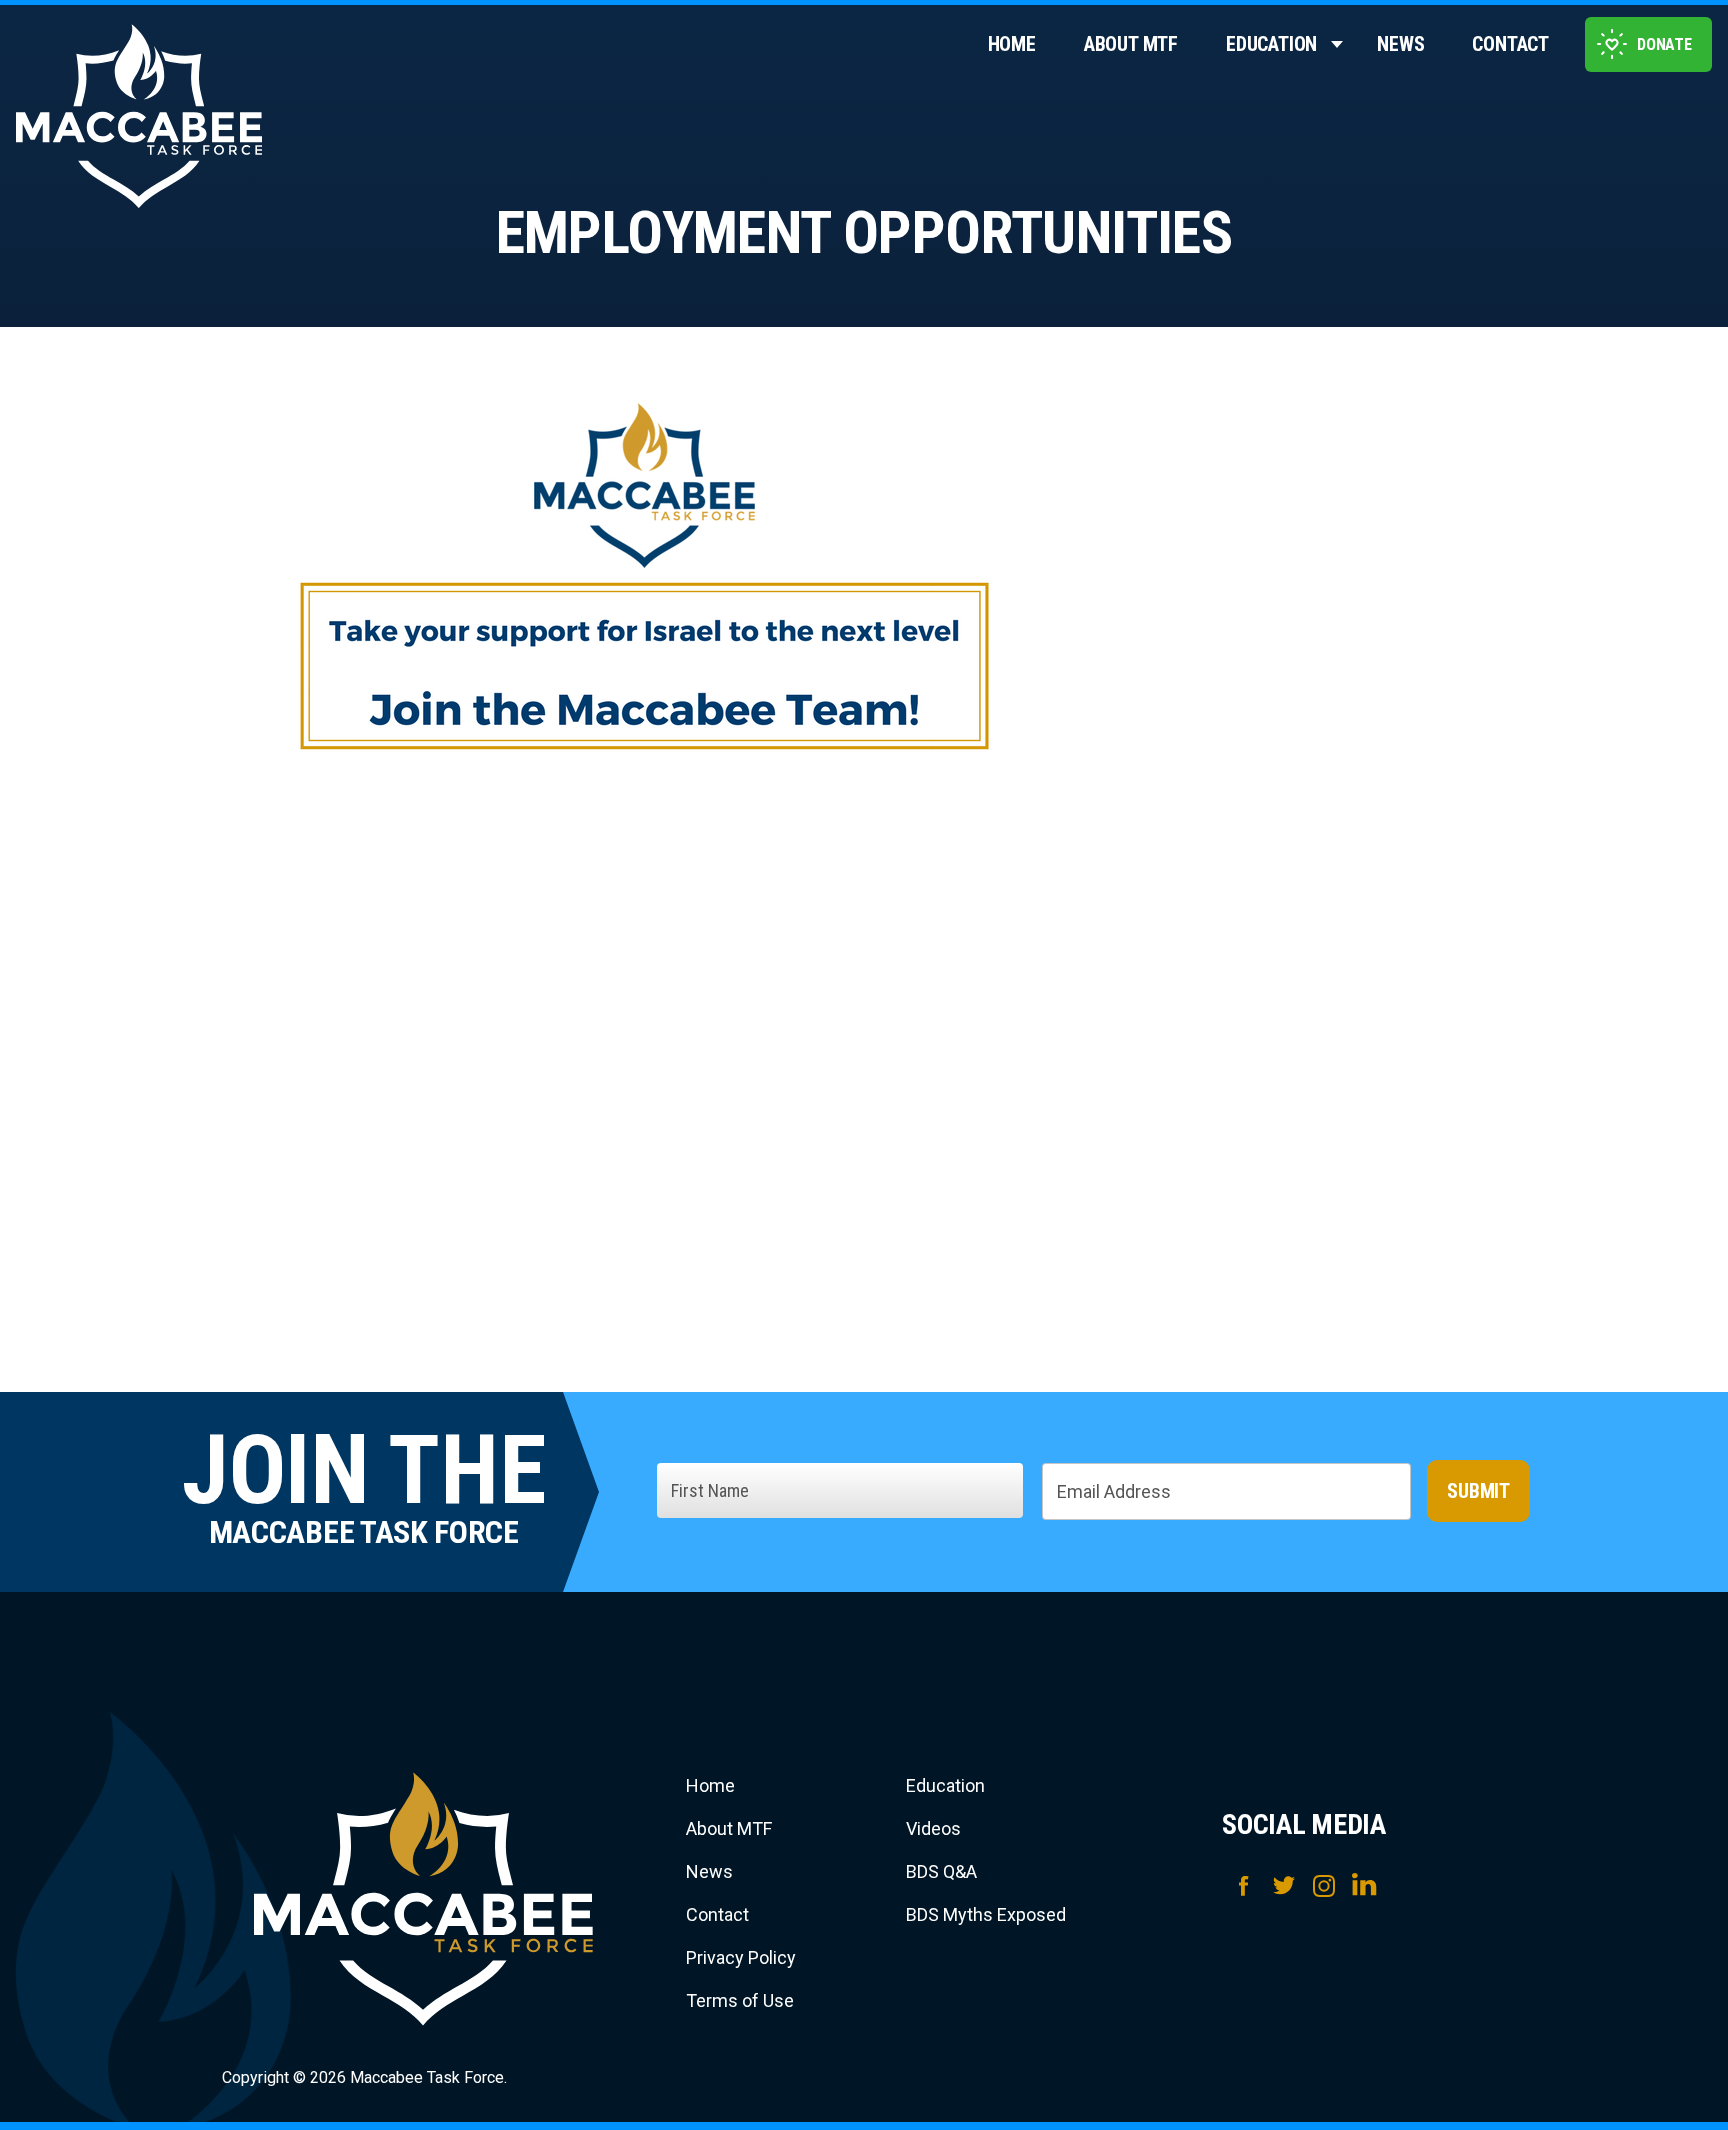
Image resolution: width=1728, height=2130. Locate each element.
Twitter (1284, 1884)
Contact (1510, 44)
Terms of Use (740, 2000)
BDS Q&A (941, 1871)
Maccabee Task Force (424, 1899)
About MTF (1131, 44)
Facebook (1244, 1884)
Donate (1664, 44)
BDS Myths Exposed (986, 1914)
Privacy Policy (741, 1957)
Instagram (1324, 1884)
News (1400, 44)
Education (1271, 44)
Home (1012, 44)
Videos (933, 1828)
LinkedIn (1364, 1884)
